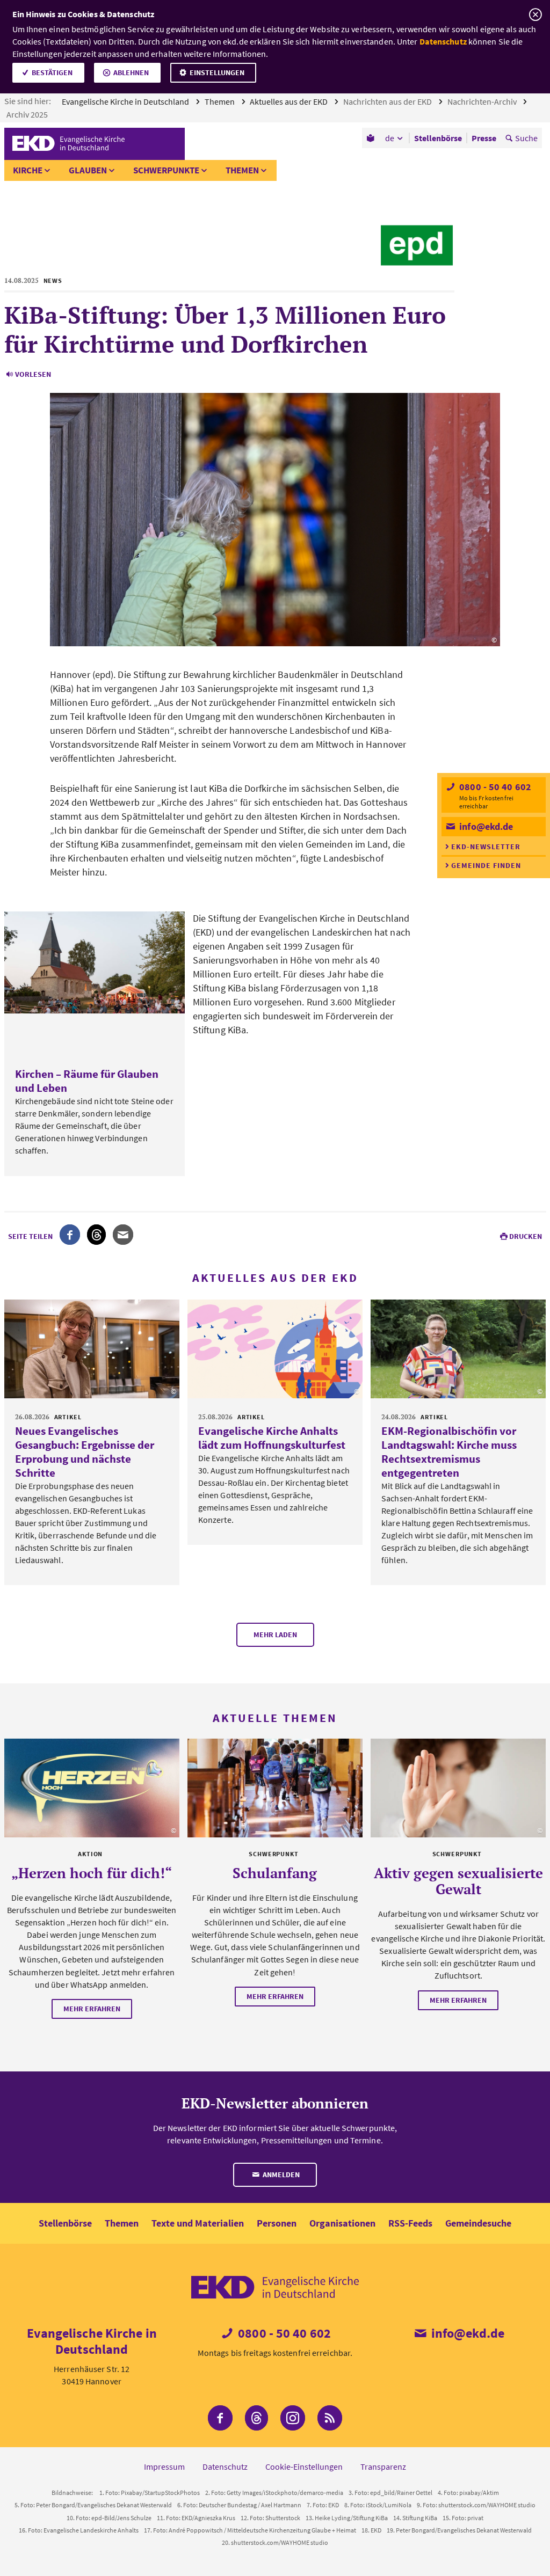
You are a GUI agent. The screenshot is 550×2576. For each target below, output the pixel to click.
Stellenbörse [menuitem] (438, 138)
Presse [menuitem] (484, 138)
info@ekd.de (485, 826)
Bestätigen (52, 72)
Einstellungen (217, 72)
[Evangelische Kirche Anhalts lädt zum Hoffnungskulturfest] (275, 1349)
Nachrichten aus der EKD (388, 101)
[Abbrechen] (535, 15)
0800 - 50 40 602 (494, 787)
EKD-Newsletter (486, 846)
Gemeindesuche (478, 2223)
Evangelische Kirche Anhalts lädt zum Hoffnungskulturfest (272, 1438)
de (390, 138)
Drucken (526, 1236)
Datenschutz (443, 41)
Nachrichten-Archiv (483, 101)
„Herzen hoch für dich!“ (92, 1873)
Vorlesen (33, 374)
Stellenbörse (65, 2223)
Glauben (88, 170)
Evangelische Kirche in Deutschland (126, 101)
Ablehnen (131, 72)
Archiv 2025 (28, 114)
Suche (526, 138)
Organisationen (342, 2223)
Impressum (164, 2466)
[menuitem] (371, 138)
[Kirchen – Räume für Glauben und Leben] (95, 962)
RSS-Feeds (410, 2223)
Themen (220, 101)
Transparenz (383, 2466)
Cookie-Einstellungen (304, 2466)
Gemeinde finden (486, 865)
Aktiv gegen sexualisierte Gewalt (458, 1881)
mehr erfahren (92, 2009)
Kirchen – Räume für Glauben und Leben (87, 1081)
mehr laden (275, 1634)
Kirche (28, 170)
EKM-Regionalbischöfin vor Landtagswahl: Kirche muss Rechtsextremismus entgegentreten (449, 1452)
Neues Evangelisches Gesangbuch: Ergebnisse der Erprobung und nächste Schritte (85, 1452)
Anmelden (280, 2174)
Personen (277, 2223)
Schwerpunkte (166, 170)
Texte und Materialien (198, 2223)
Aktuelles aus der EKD (290, 101)
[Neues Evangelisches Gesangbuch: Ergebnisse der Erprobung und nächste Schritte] (92, 1349)
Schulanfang (275, 1873)
